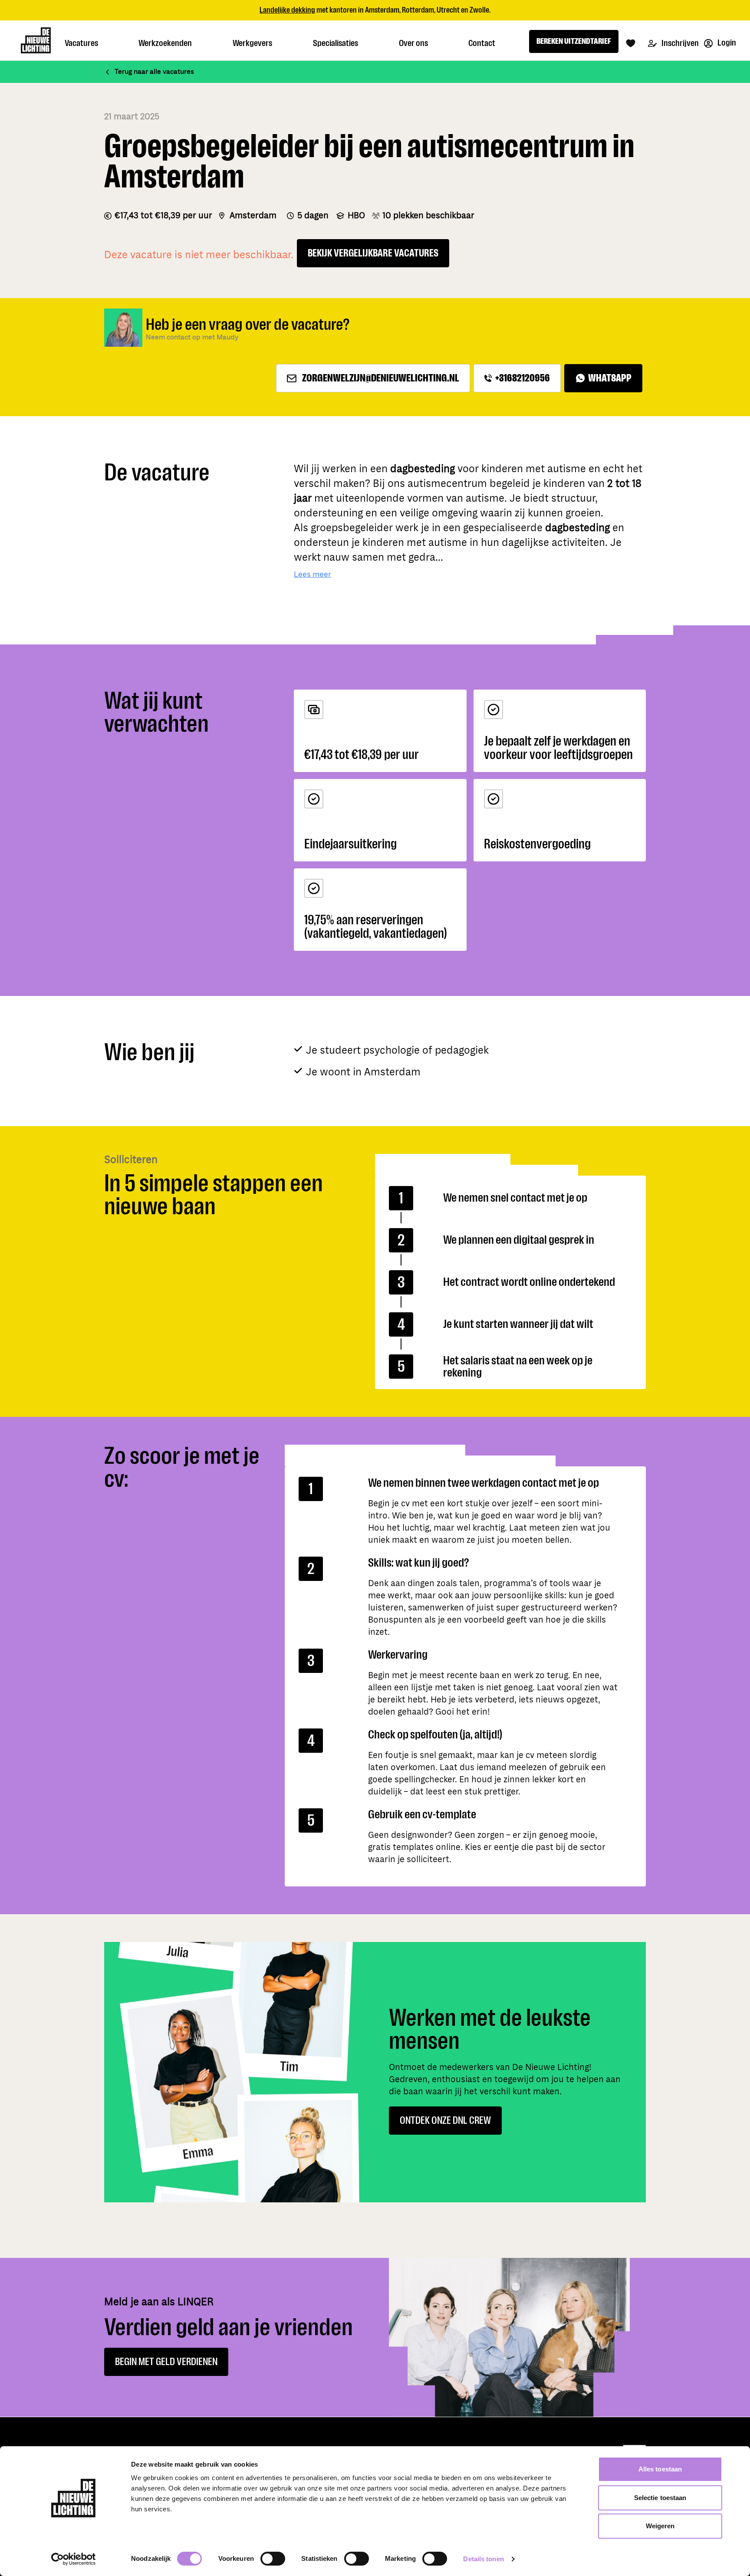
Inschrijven (679, 43)
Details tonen (483, 2559)
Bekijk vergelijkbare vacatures (373, 253)
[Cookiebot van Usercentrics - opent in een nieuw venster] (74, 2559)
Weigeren (660, 2526)
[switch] (273, 2559)
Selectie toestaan (660, 2498)
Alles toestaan (660, 2469)
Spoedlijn (411, 10)
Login (726, 43)
